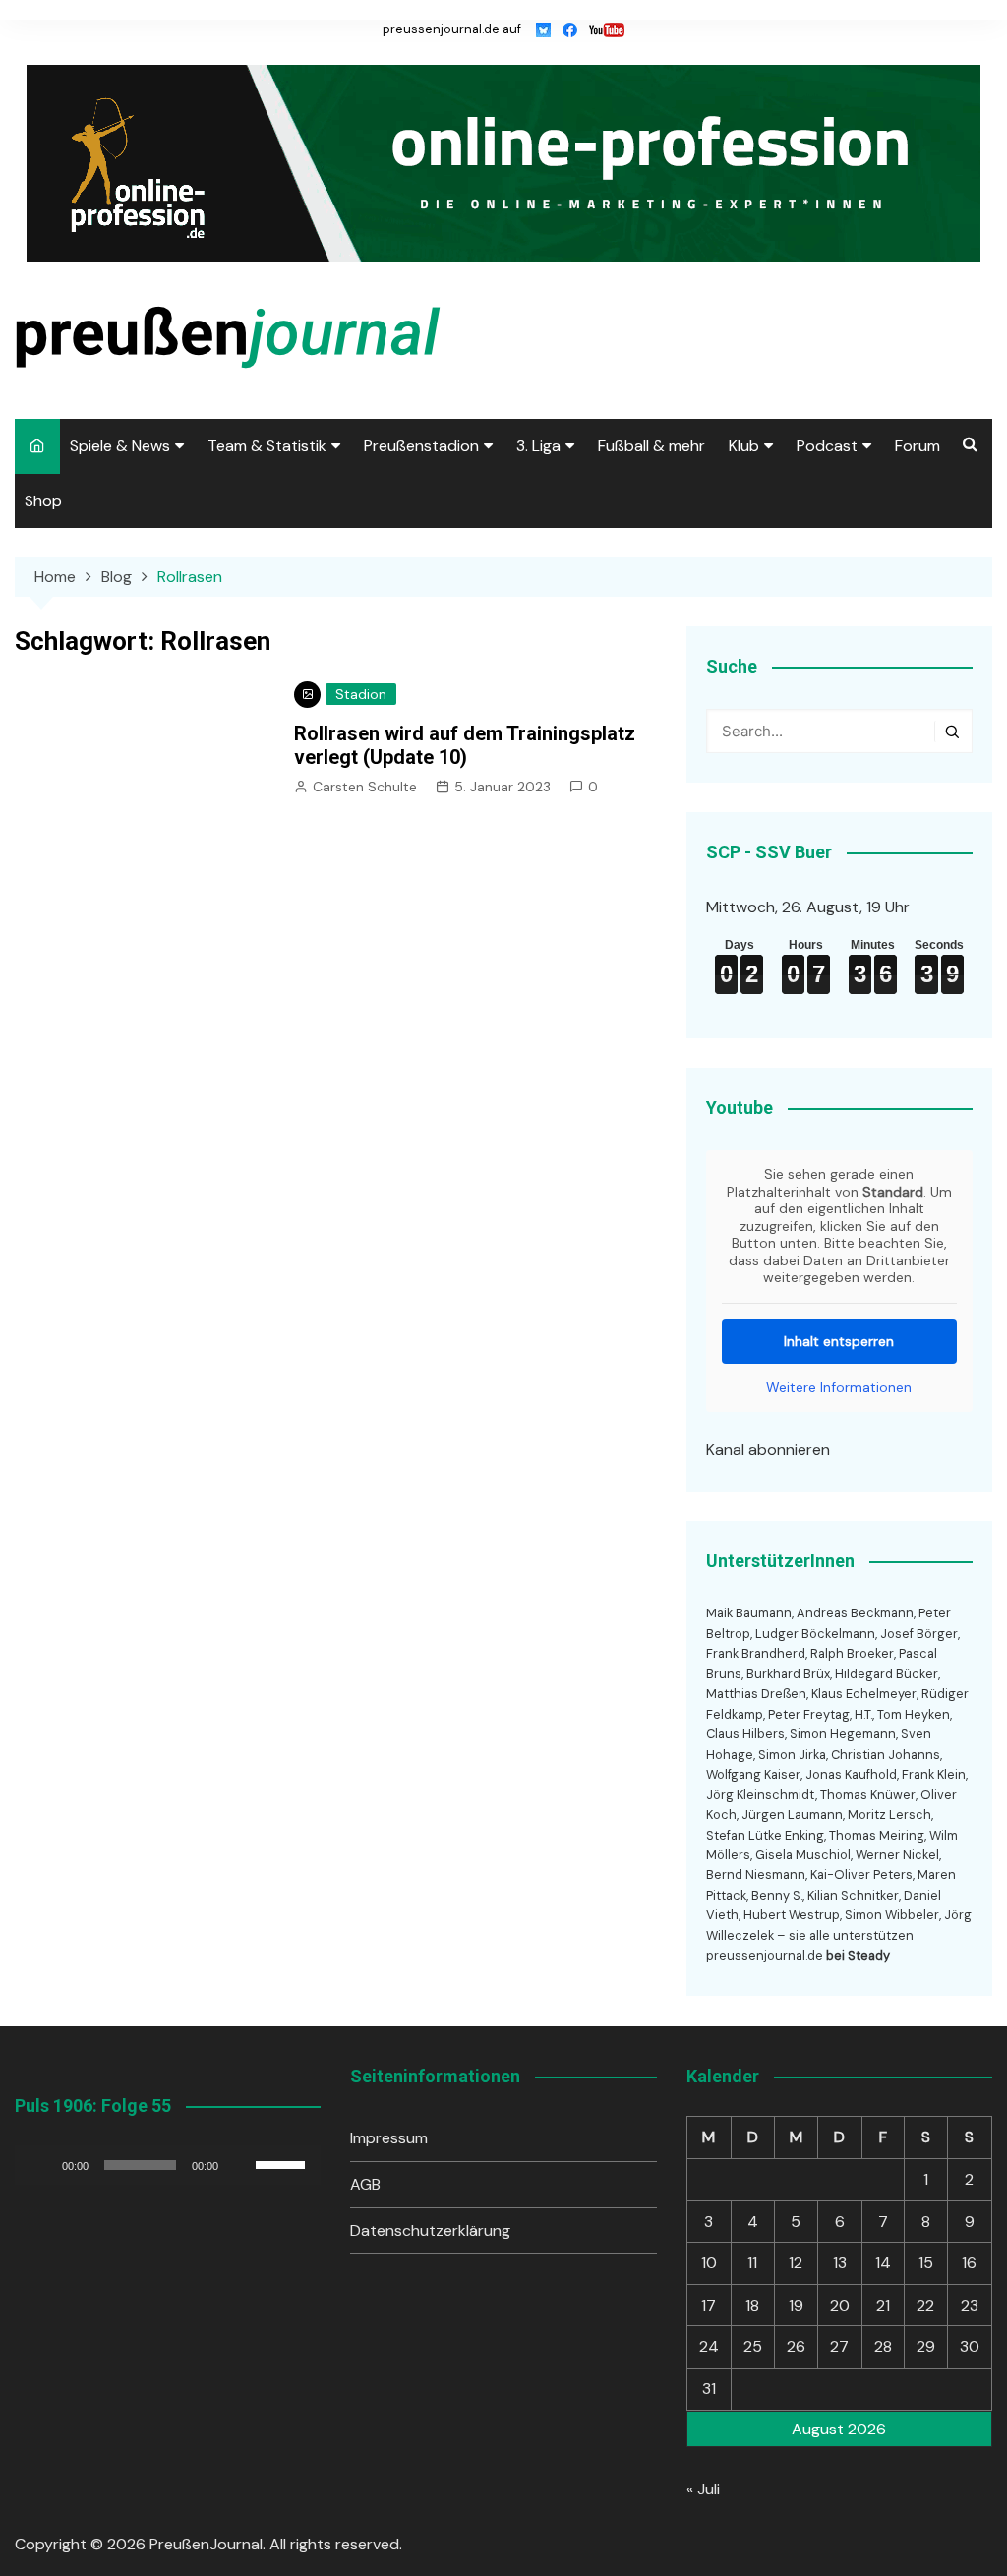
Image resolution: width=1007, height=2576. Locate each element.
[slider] (283, 2163)
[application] (168, 2165)
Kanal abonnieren (768, 1450)
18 (752, 2305)
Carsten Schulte (365, 787)
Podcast (827, 446)
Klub (744, 446)
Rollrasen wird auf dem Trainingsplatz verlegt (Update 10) (465, 745)
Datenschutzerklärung (430, 2230)
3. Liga (538, 446)
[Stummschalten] (240, 2165)
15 (926, 2263)
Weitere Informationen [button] (839, 1388)
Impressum (389, 2138)
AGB (365, 2184)
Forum (918, 446)
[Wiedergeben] (40, 2165)
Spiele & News (120, 446)
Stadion (361, 694)
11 (752, 2263)
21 (883, 2305)
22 (925, 2305)
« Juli (703, 2489)
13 (840, 2263)
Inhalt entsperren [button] (839, 1341)
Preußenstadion (421, 446)
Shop (43, 501)
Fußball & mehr (652, 446)
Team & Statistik (267, 446)
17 (709, 2305)
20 (840, 2305)
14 (883, 2263)
